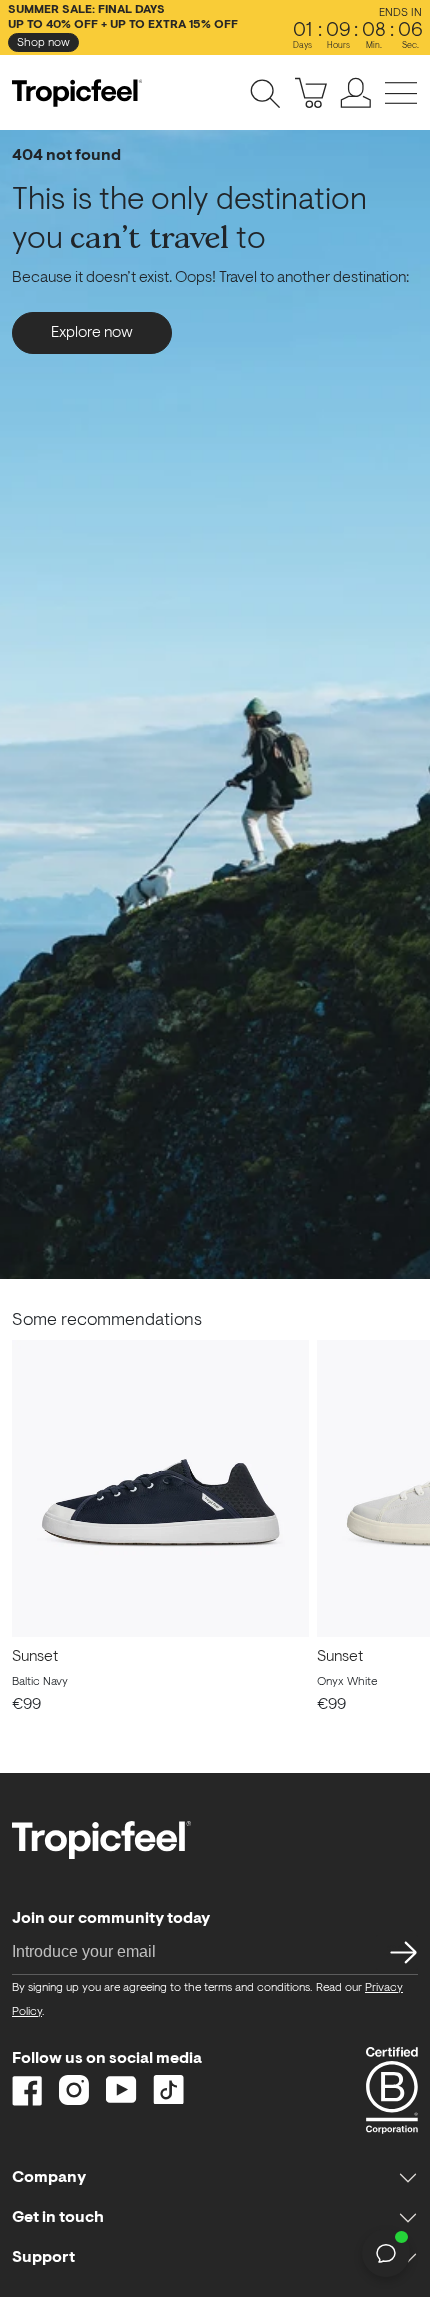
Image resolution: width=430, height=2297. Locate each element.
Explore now (92, 333)
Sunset (35, 1657)
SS (397, 1951)
